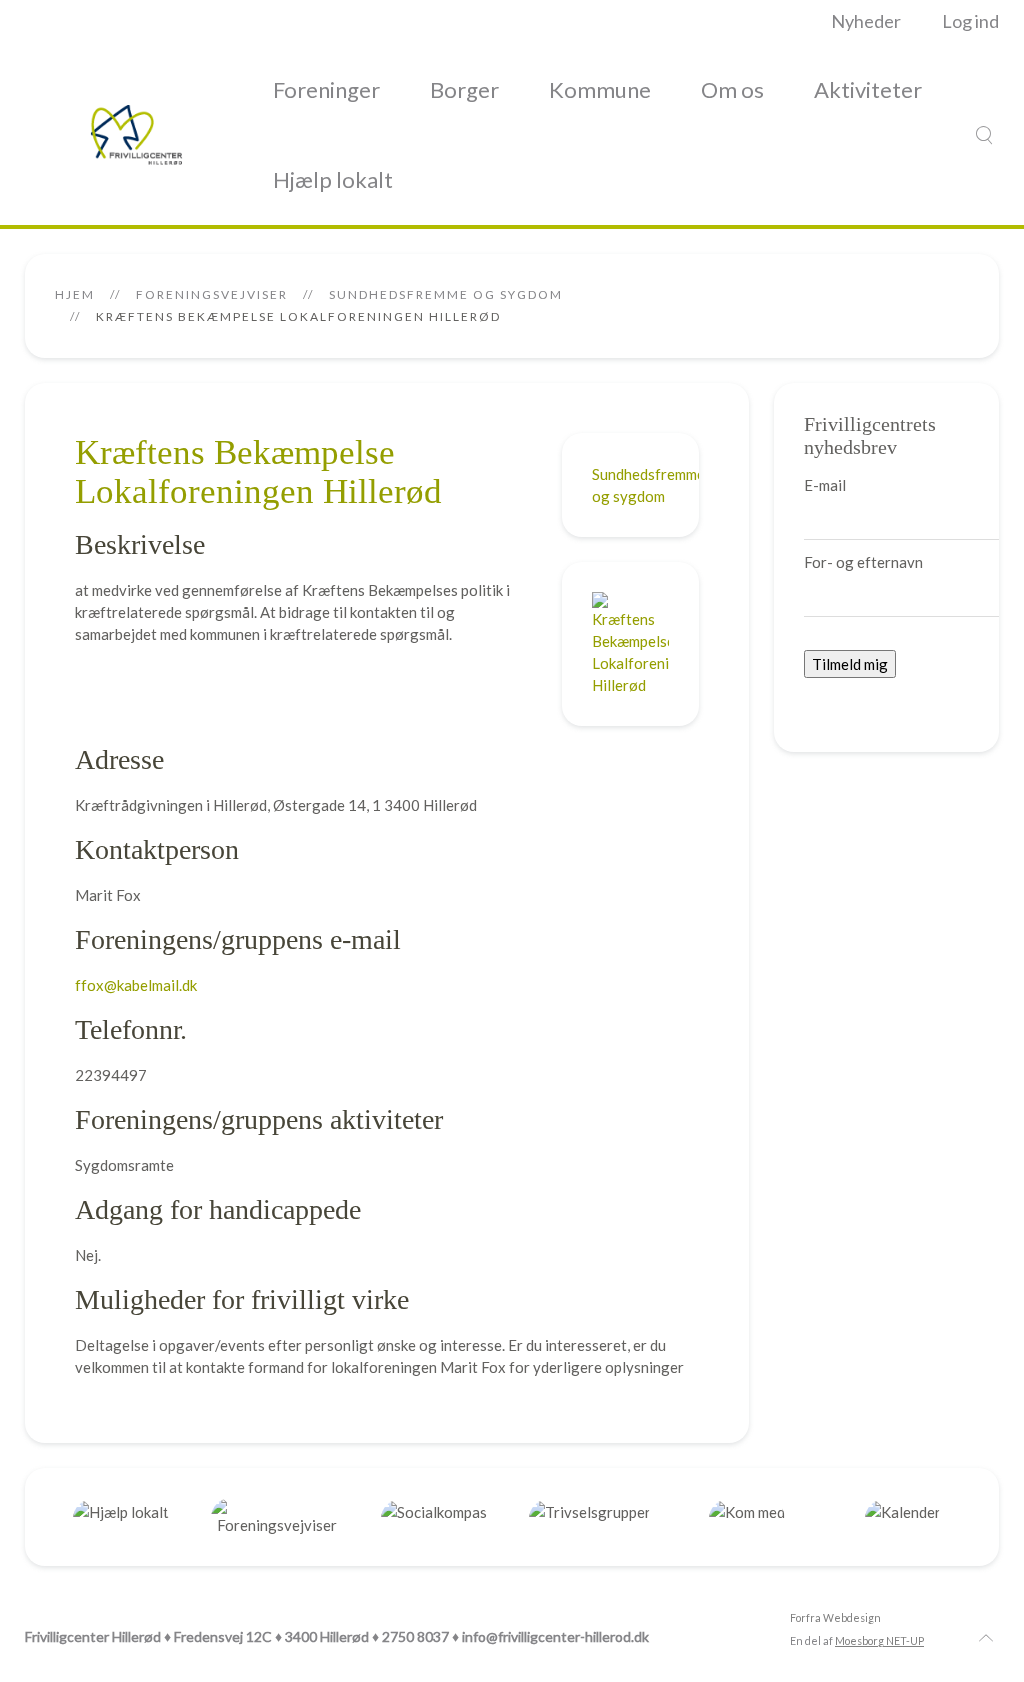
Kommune (600, 89)
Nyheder (866, 21)
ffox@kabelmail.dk (136, 985)
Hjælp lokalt (333, 179)
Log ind (970, 21)
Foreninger (326, 89)
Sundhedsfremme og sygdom (446, 294)
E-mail (825, 485)
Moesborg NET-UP (879, 1640)
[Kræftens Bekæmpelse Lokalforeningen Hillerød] (630, 642)
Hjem (75, 294)
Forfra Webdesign (835, 1617)
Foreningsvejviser (212, 294)
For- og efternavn (863, 562)
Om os (732, 89)
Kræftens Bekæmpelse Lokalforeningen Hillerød (258, 472)
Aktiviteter (868, 89)
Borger (464, 89)
